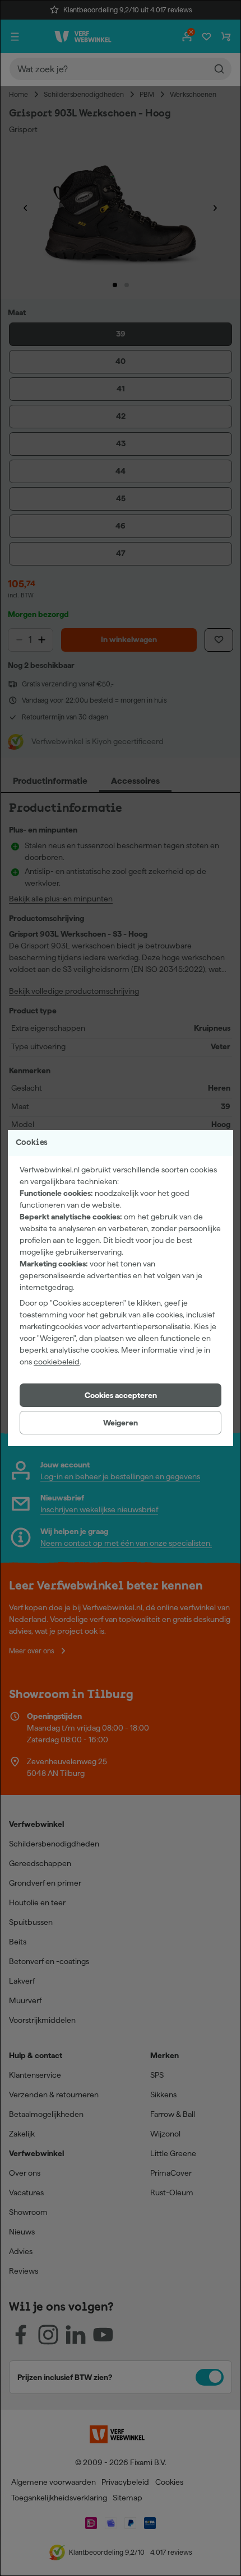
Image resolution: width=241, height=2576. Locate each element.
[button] (121, 1395)
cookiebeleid (57, 1362)
